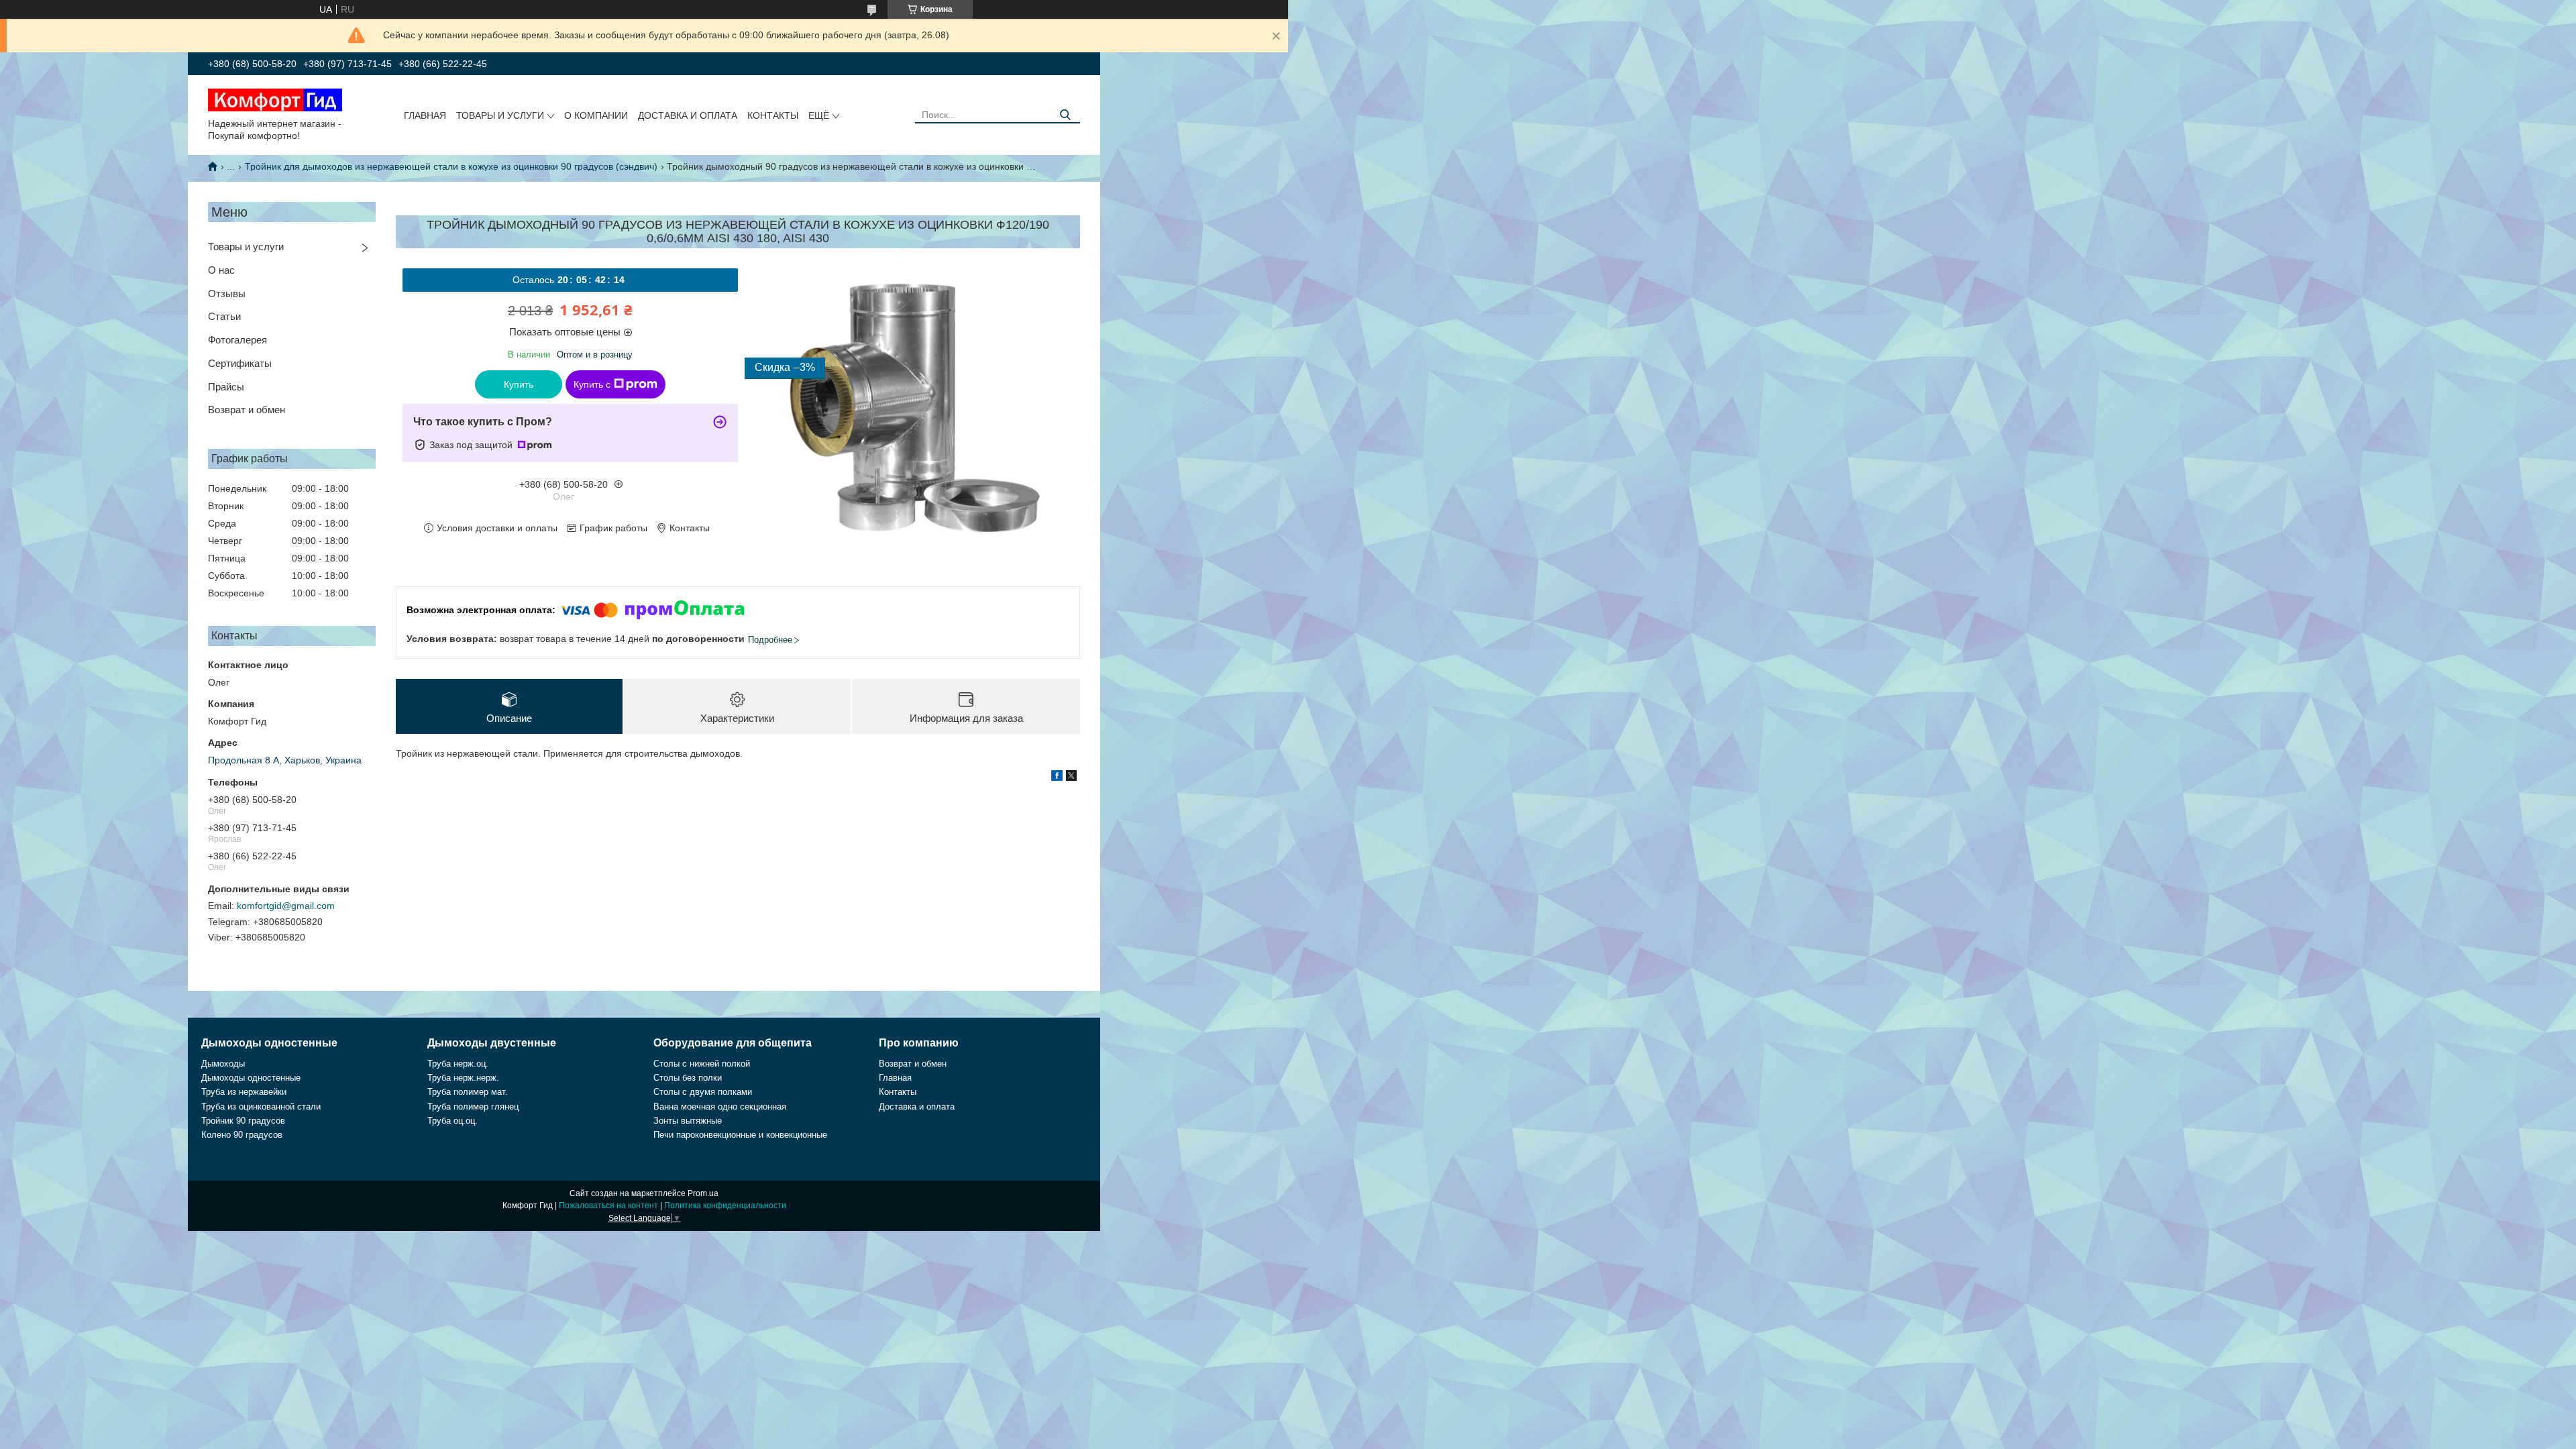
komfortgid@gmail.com (286, 906)
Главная (425, 115)
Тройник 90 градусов (243, 1121)
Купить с (592, 384)
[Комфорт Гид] (275, 99)
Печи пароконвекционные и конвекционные (740, 1135)
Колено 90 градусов (242, 1135)
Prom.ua (703, 1193)
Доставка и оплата (688, 115)
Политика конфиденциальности (725, 1205)
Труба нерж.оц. (458, 1064)
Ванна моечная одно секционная (720, 1107)
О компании (596, 115)
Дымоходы (223, 1064)
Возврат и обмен (247, 410)
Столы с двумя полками (703, 1092)
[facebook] (1057, 777)
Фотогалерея (237, 340)
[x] (1071, 777)
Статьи (224, 316)
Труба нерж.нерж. (463, 1078)
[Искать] (1065, 115)
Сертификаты (240, 363)
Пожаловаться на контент (608, 1205)
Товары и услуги (500, 115)
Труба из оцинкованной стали (261, 1107)
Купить (519, 384)
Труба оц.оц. (452, 1121)
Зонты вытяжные (688, 1121)
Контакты (773, 115)
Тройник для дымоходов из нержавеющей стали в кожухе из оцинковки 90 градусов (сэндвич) (451, 166)
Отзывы (227, 293)
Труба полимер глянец (473, 1107)
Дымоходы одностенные (251, 1078)
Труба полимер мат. (468, 1092)
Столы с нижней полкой (702, 1064)
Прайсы (226, 387)
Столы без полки (688, 1078)
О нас (221, 270)
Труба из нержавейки (244, 1092)
